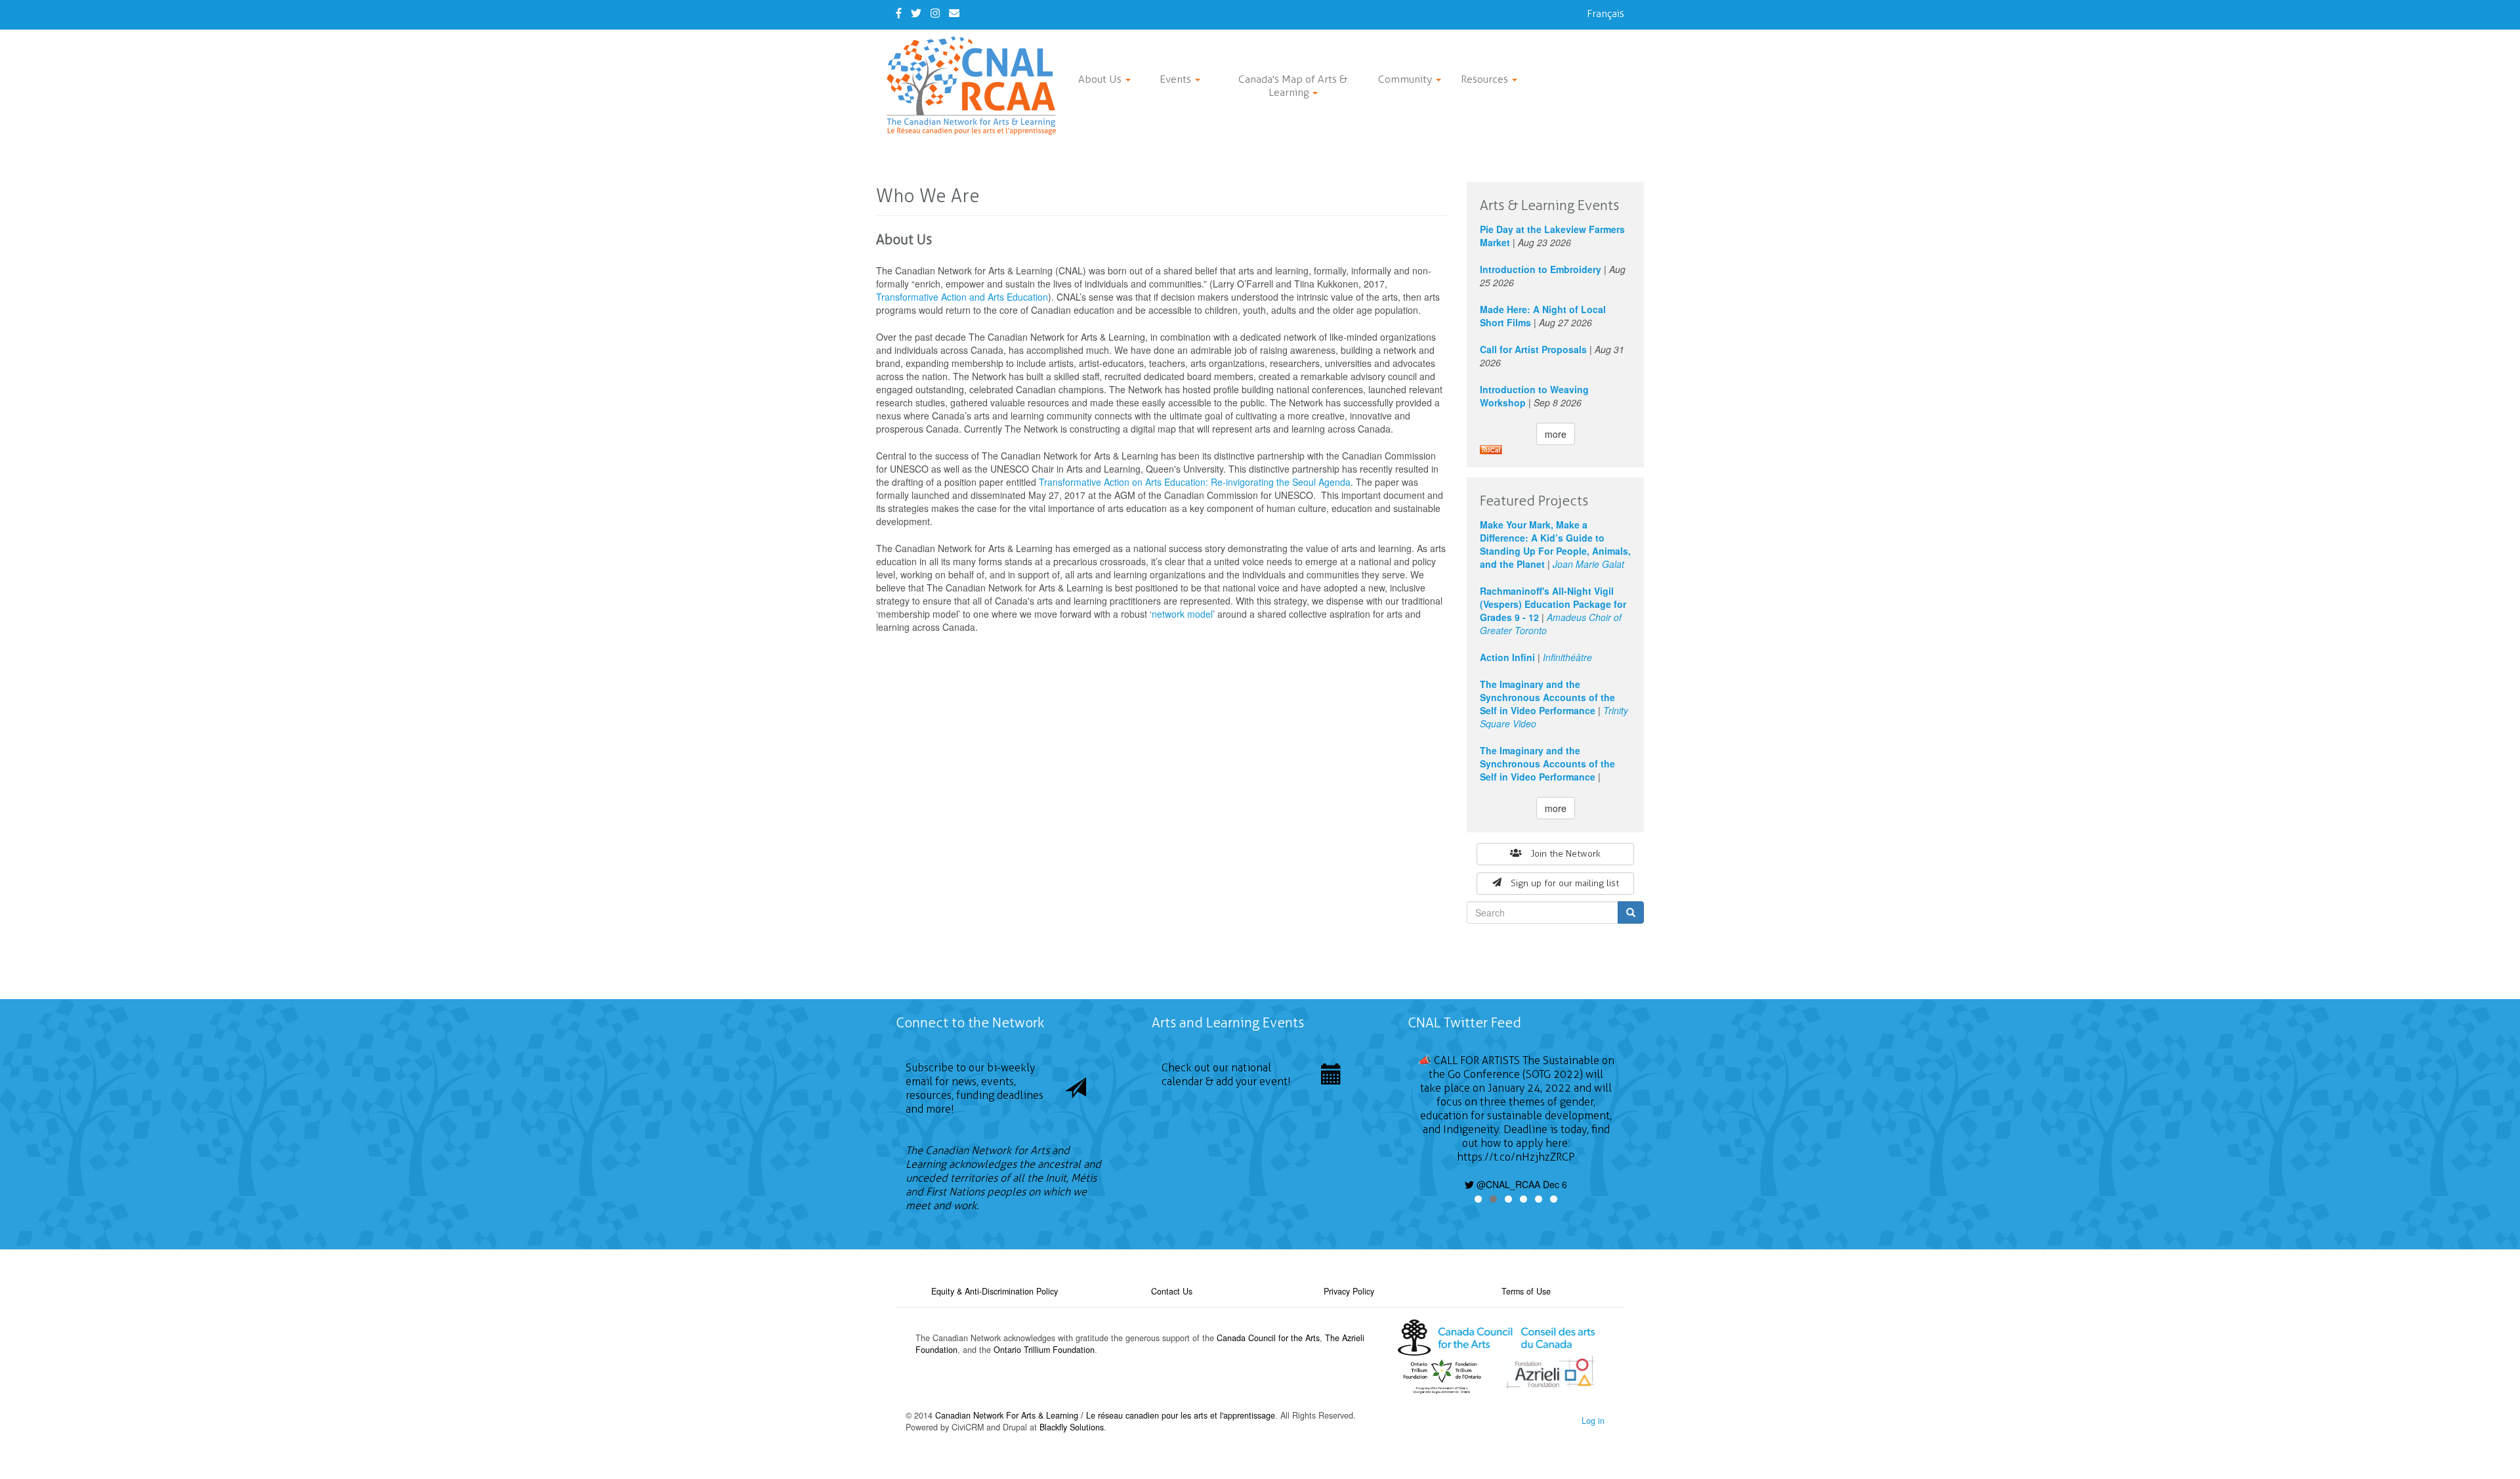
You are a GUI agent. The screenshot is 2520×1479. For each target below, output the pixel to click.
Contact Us (1172, 1291)
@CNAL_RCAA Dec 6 (1521, 1184)
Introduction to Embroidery (1541, 269)
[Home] (976, 86)
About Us (1101, 79)
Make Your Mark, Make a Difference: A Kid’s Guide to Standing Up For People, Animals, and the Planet (1555, 544)
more (1556, 434)
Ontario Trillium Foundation (1044, 1350)
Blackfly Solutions (1072, 1427)
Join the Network (1566, 854)
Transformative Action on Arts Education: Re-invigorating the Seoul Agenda (1195, 482)
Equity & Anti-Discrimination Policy (995, 1291)
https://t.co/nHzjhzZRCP (1516, 1157)
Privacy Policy (1349, 1291)
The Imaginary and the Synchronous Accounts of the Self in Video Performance (1547, 697)
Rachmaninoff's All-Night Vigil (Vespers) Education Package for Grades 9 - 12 (1553, 604)
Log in (1593, 1421)
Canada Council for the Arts (1268, 1338)
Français (1606, 13)
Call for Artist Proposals (1533, 349)
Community (1406, 79)
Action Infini (1507, 657)
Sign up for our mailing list (1565, 883)
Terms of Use (1526, 1291)
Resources (1486, 79)
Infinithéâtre (1567, 657)
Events (1177, 79)
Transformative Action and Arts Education (962, 297)
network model (1182, 614)
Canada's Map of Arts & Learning (1293, 86)
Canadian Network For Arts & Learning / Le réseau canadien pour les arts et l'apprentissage (1105, 1415)
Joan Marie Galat (1588, 564)
